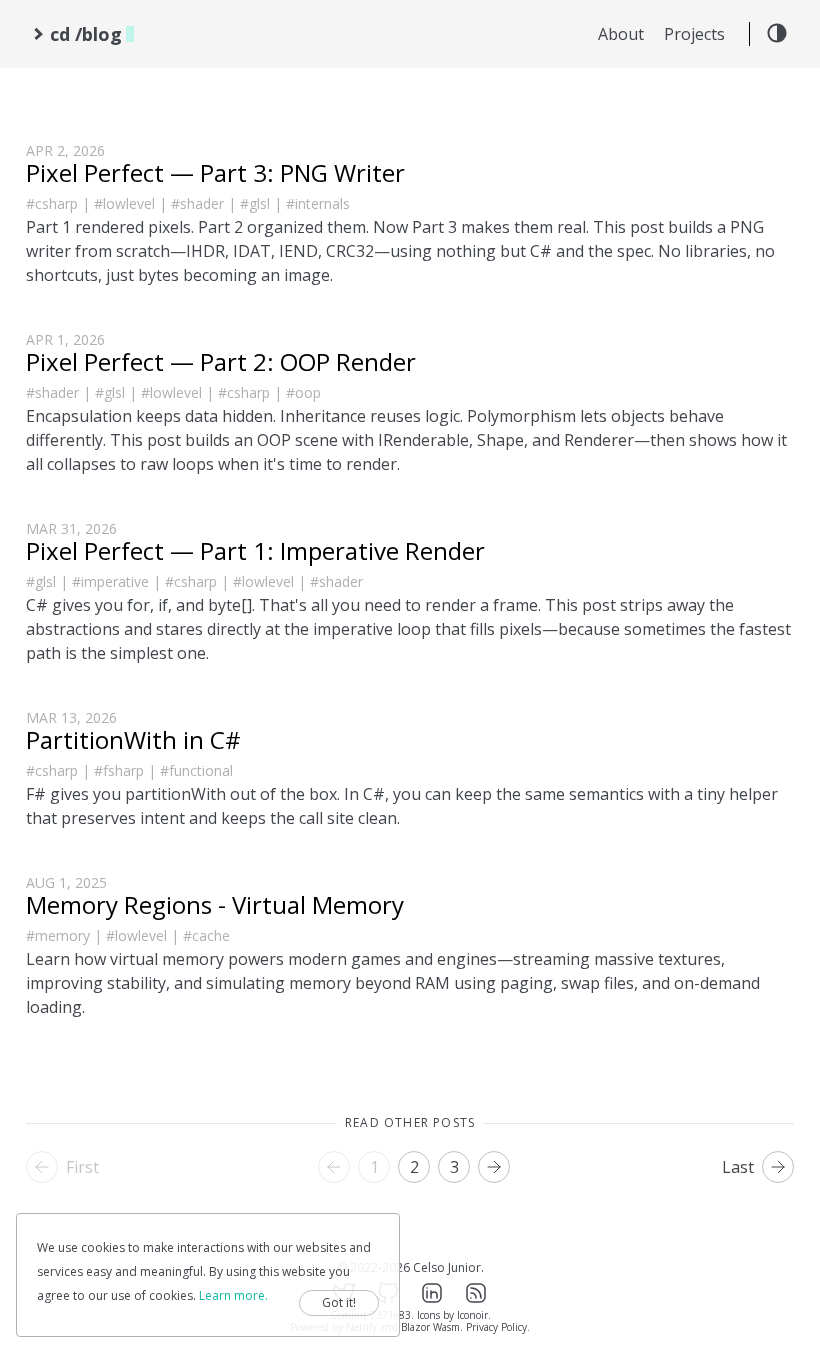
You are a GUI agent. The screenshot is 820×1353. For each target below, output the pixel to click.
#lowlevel (124, 203)
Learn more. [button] (233, 1295)
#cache (206, 935)
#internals (318, 203)
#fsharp (119, 770)
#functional (196, 770)
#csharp (52, 203)
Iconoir (472, 1315)
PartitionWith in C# (133, 739)
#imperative (110, 581)
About (621, 34)
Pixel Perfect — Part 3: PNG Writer (215, 172)
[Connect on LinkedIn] (432, 1293)
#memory (58, 935)
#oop (303, 392)
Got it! (339, 1302)
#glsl (255, 203)
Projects (694, 34)
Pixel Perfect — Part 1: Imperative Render (255, 550)
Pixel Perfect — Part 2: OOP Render (221, 361)
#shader (197, 203)
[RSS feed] (476, 1293)
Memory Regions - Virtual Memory (215, 904)
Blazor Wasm (430, 1327)
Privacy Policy (496, 1327)
